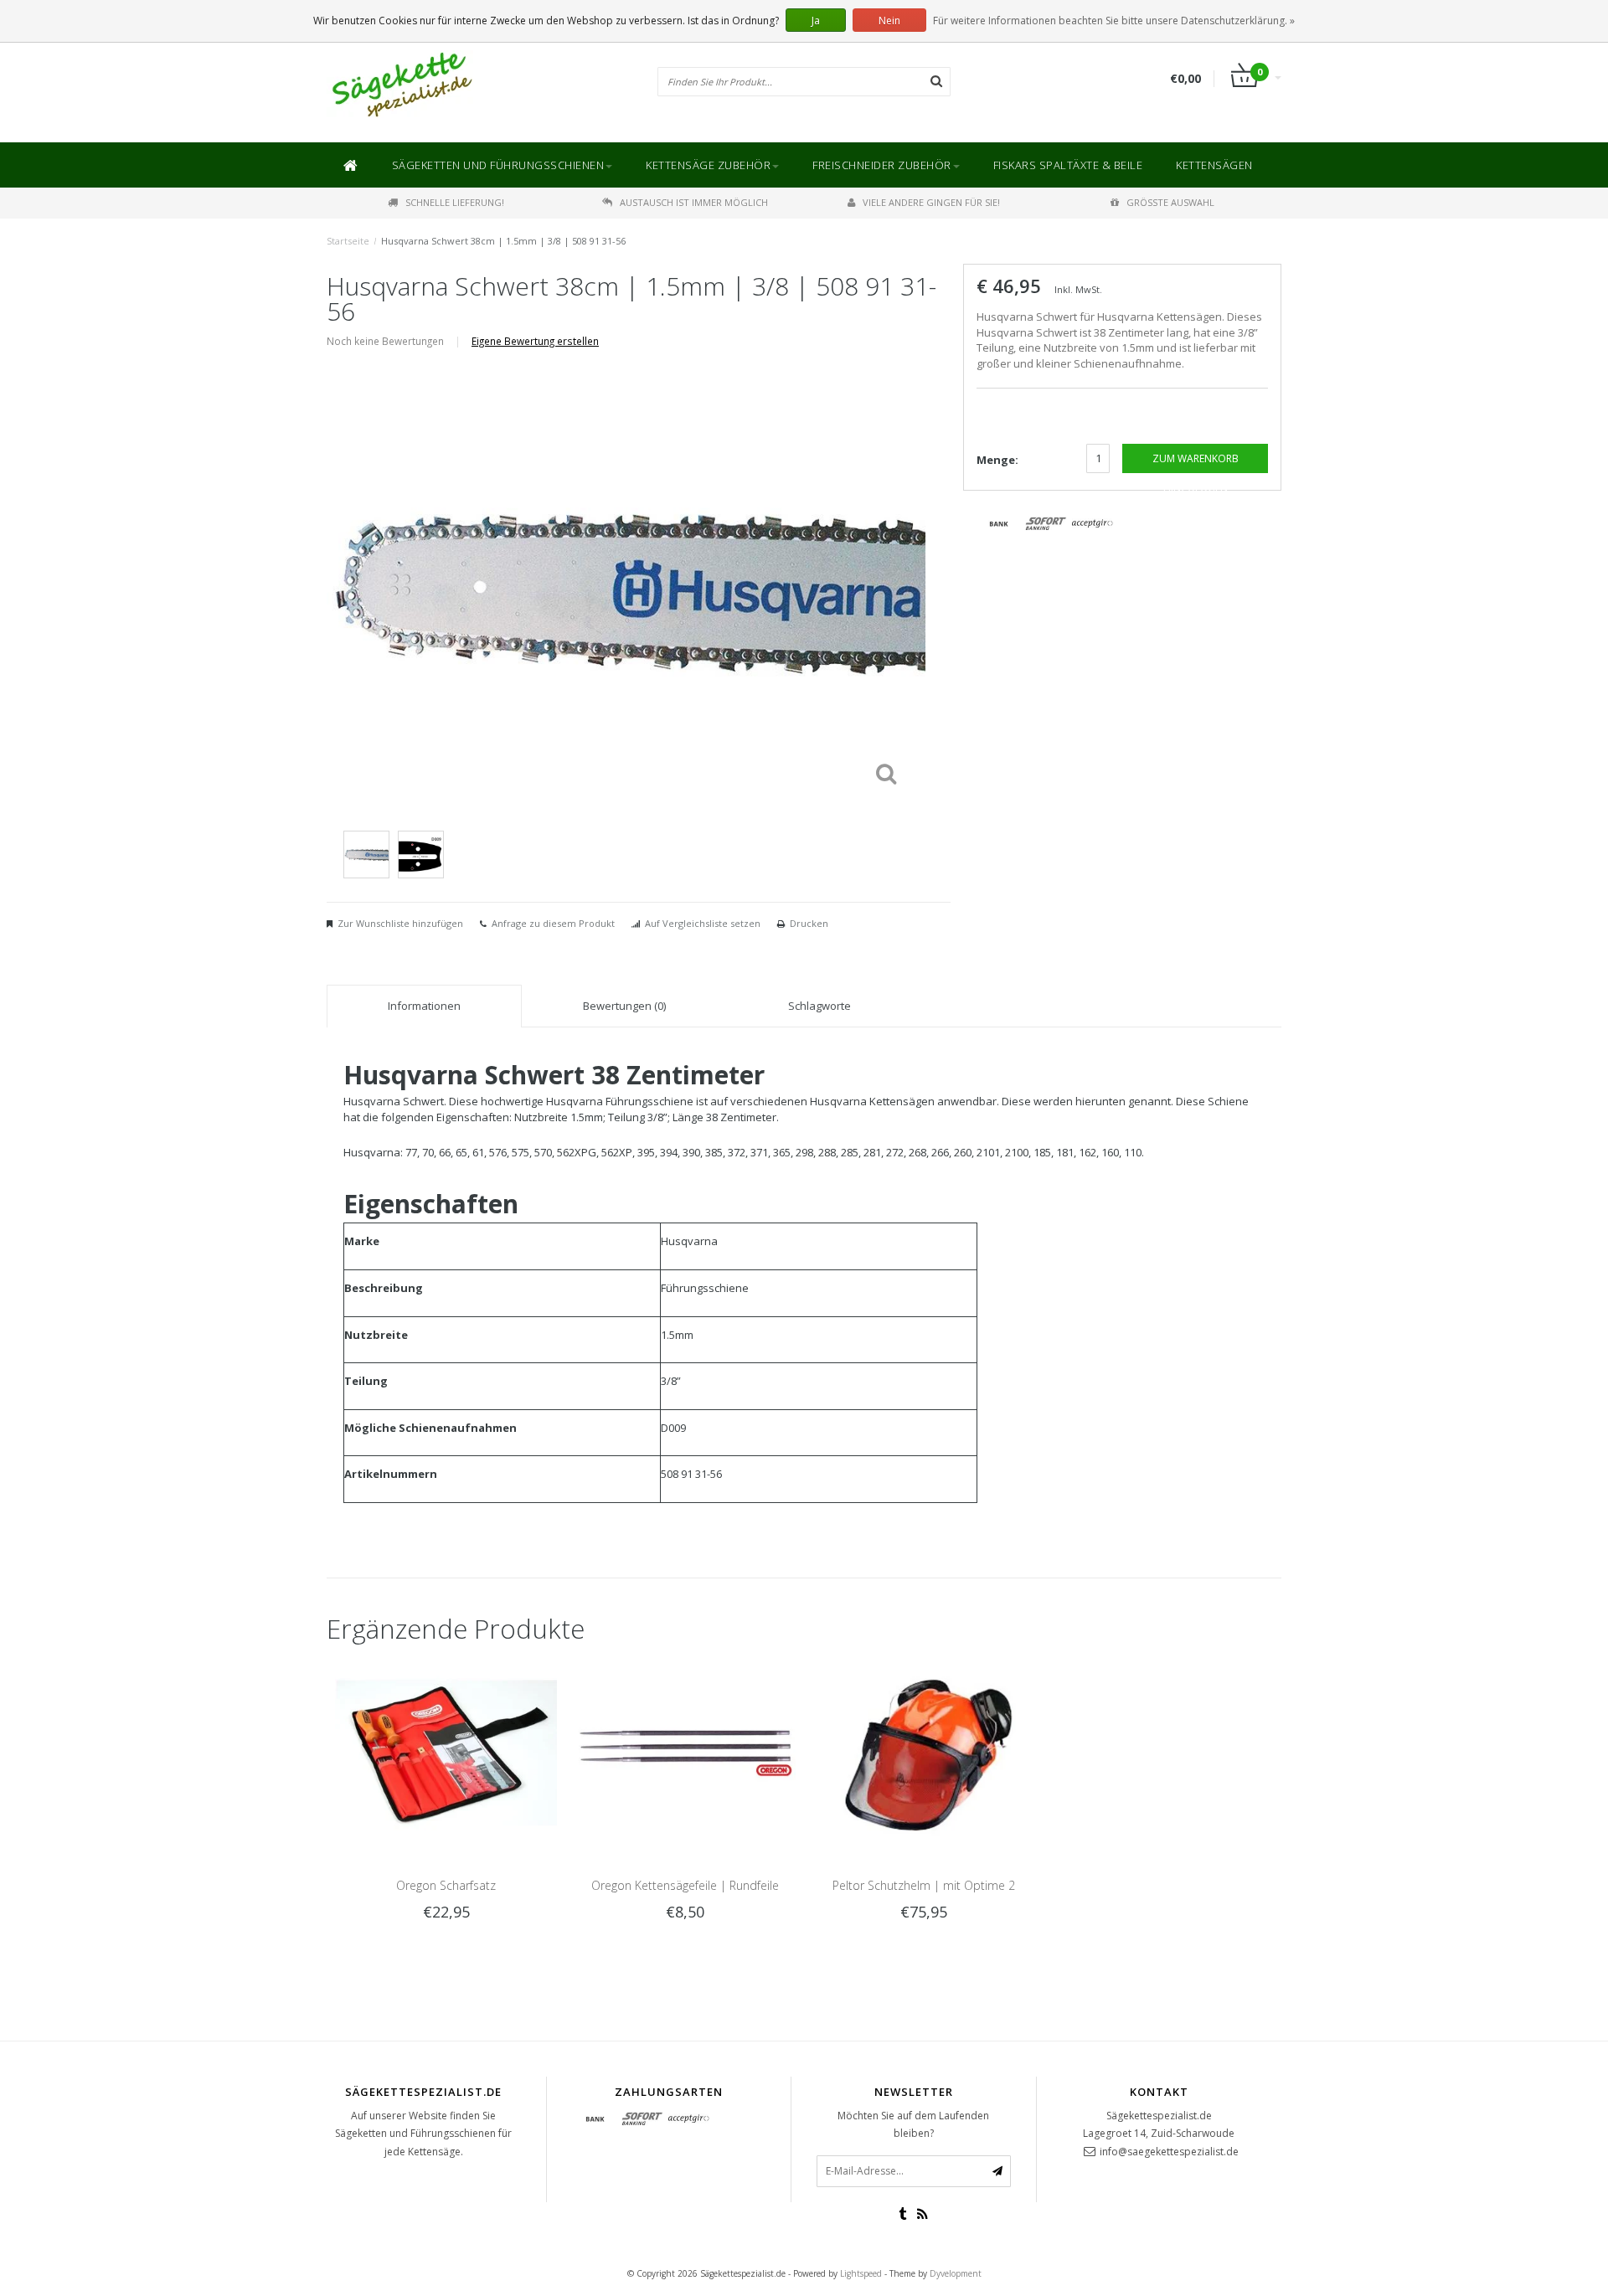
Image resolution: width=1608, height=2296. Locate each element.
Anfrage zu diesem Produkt (553, 923)
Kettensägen (1214, 165)
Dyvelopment (956, 2273)
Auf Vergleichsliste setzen (703, 923)
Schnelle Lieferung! (455, 202)
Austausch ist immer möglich (694, 202)
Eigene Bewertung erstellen (535, 341)
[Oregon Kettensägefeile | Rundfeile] (685, 1752)
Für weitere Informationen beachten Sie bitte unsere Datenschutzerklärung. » (1114, 21)
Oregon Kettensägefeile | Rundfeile (685, 1885)
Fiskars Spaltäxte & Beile (1068, 165)
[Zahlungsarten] (999, 524)
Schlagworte (819, 1006)
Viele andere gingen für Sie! (931, 202)
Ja (816, 21)
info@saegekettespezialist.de (1169, 2152)
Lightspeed (861, 2273)
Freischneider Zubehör (882, 165)
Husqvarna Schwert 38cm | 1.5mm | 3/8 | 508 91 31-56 (503, 241)
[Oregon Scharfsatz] (446, 1752)
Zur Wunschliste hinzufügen (400, 923)
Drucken (809, 923)
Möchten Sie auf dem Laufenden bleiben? (913, 2125)
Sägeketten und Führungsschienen (498, 165)
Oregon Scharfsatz (446, 1885)
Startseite (348, 241)
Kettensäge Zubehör (708, 165)
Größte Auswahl (1170, 202)
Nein (889, 21)
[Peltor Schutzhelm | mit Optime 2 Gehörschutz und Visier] (923, 1752)
